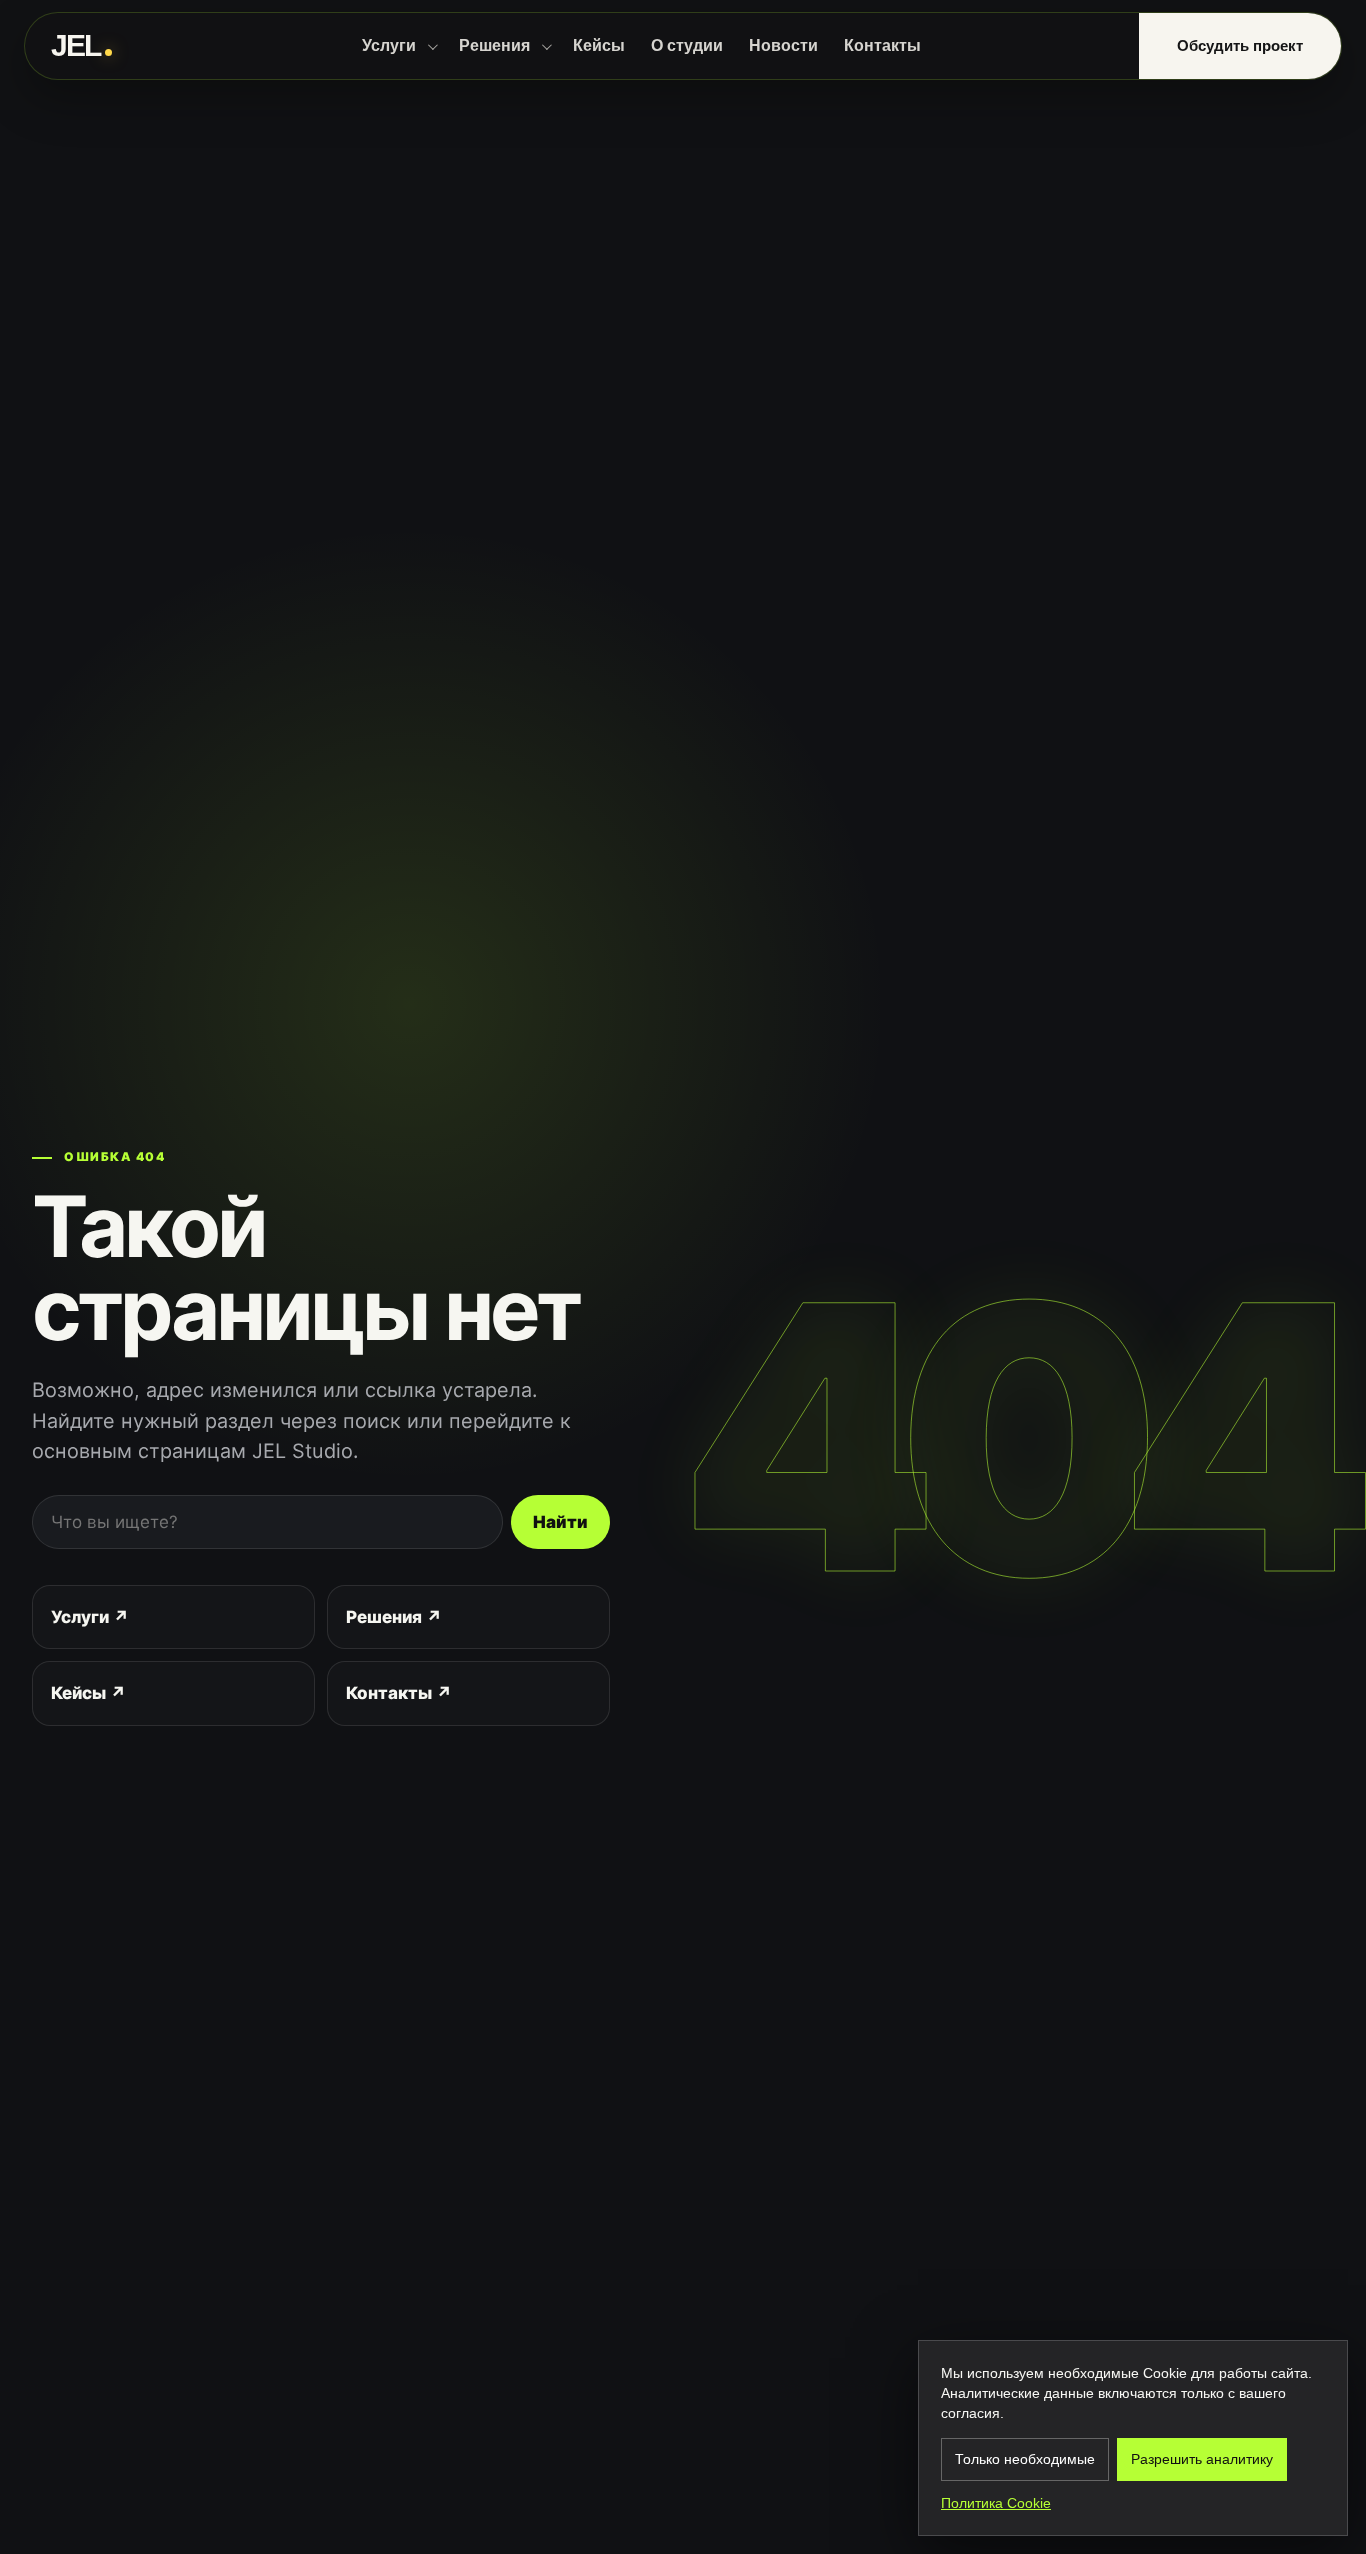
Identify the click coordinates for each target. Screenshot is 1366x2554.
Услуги (389, 45)
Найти (560, 1522)
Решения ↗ (394, 1617)
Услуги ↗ (90, 1617)
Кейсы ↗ (88, 1693)
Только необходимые (1025, 2459)
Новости (783, 45)
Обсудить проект (1240, 45)
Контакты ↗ (399, 1693)
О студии (687, 45)
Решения (494, 45)
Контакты (882, 45)
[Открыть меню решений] (546, 46)
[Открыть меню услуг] (432, 46)
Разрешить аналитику (1202, 2459)
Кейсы (599, 45)
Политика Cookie (996, 2503)
